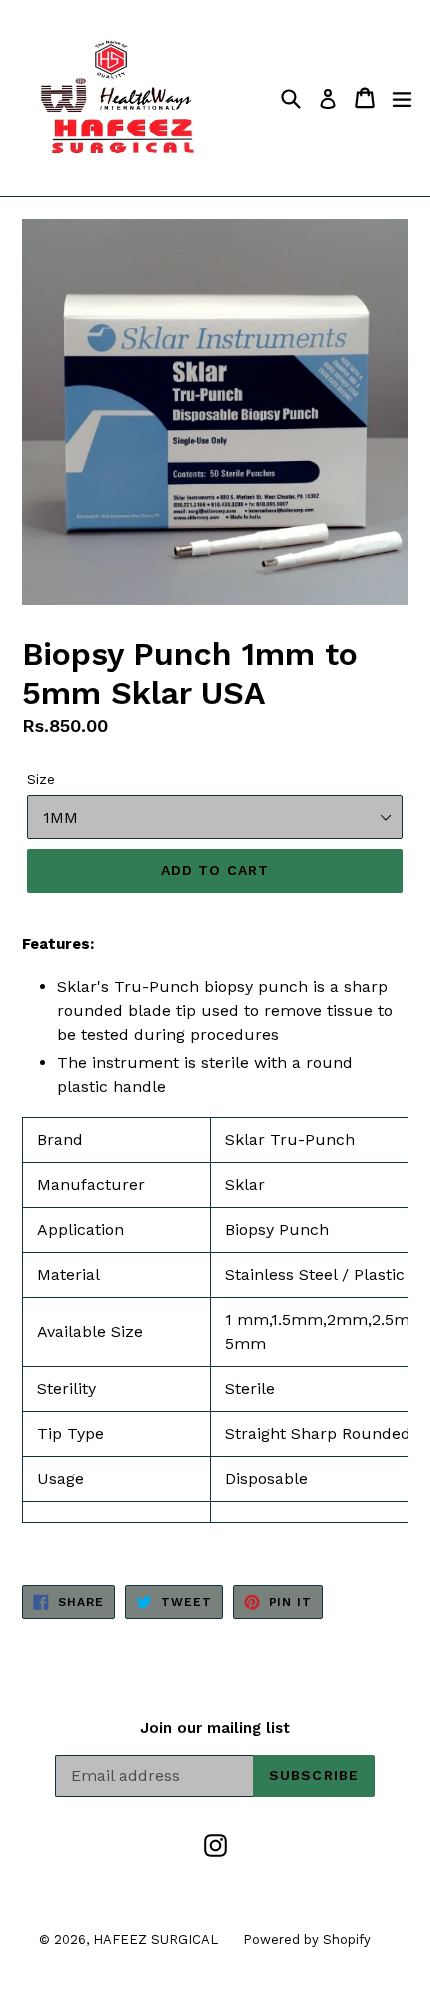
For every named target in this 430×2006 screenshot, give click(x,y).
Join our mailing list (215, 1728)
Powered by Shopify (307, 1939)
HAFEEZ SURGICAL (155, 1939)
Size (41, 779)
